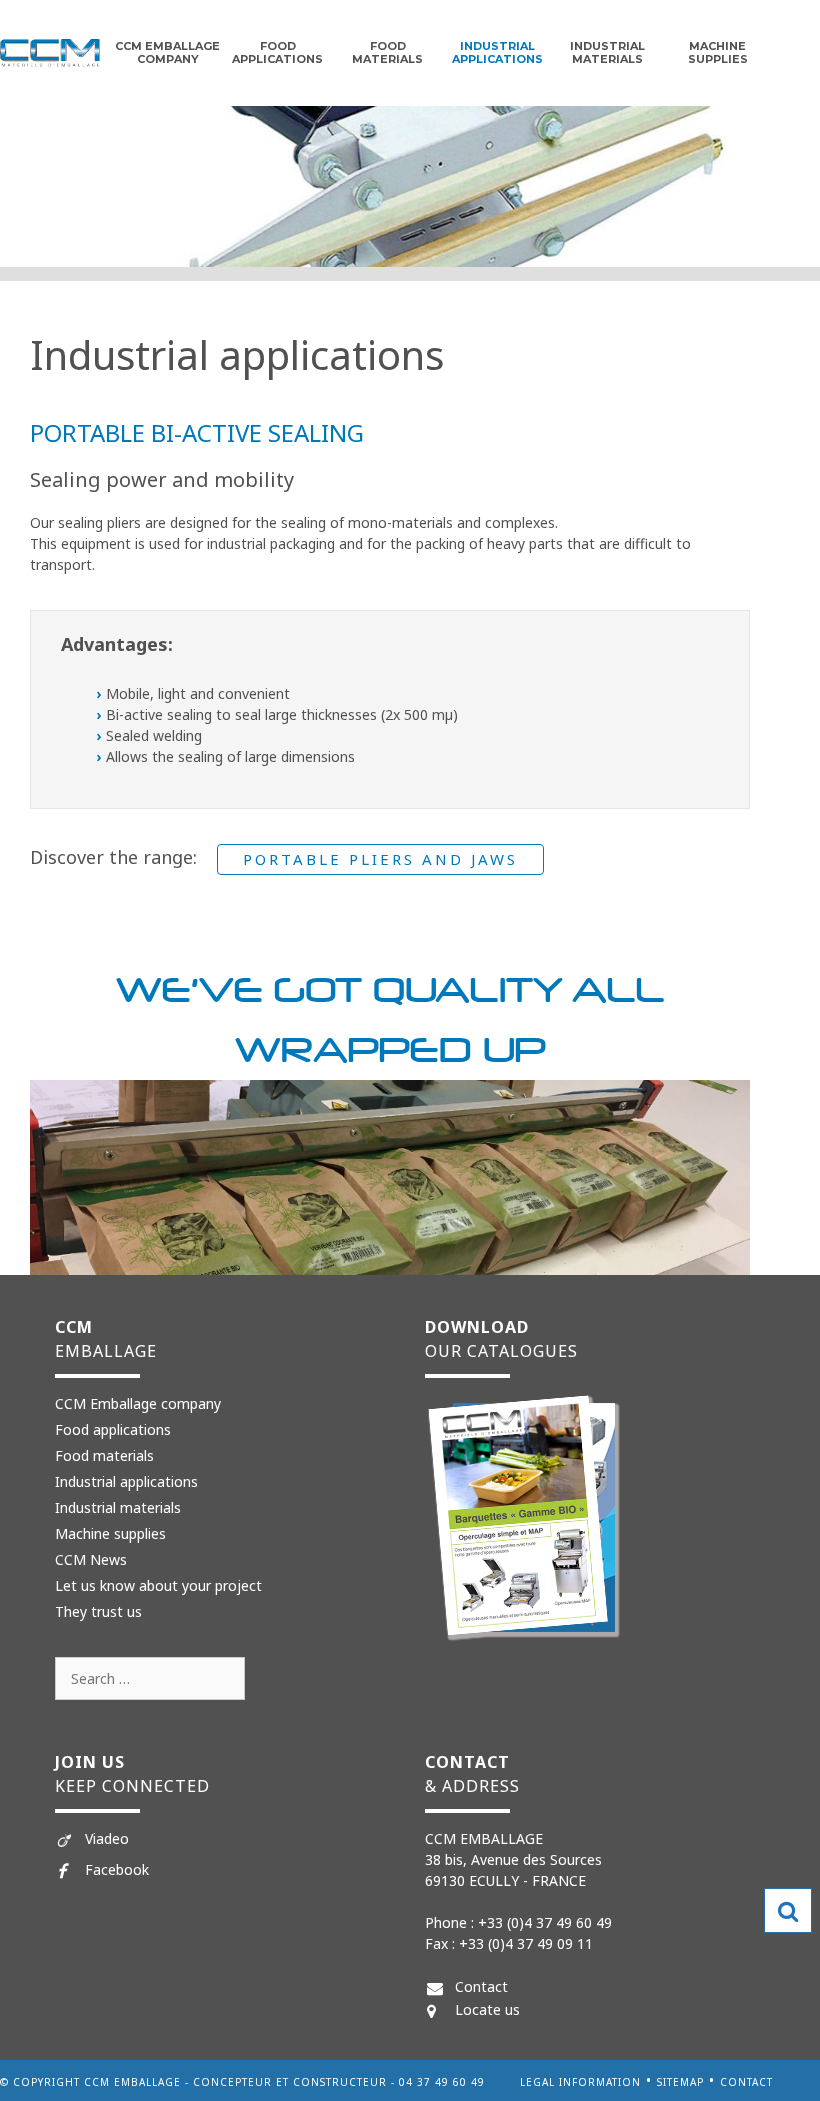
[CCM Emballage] (50, 51)
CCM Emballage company (167, 52)
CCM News (91, 1559)
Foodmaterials (387, 52)
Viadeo (107, 1838)
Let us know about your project (158, 1585)
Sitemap (680, 2082)
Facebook (117, 1869)
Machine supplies (718, 52)
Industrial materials (607, 52)
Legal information (580, 2082)
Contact (481, 1986)
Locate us (487, 2009)
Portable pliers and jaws (380, 859)
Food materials (104, 1455)
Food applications (277, 52)
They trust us (98, 1611)
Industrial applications (497, 52)
